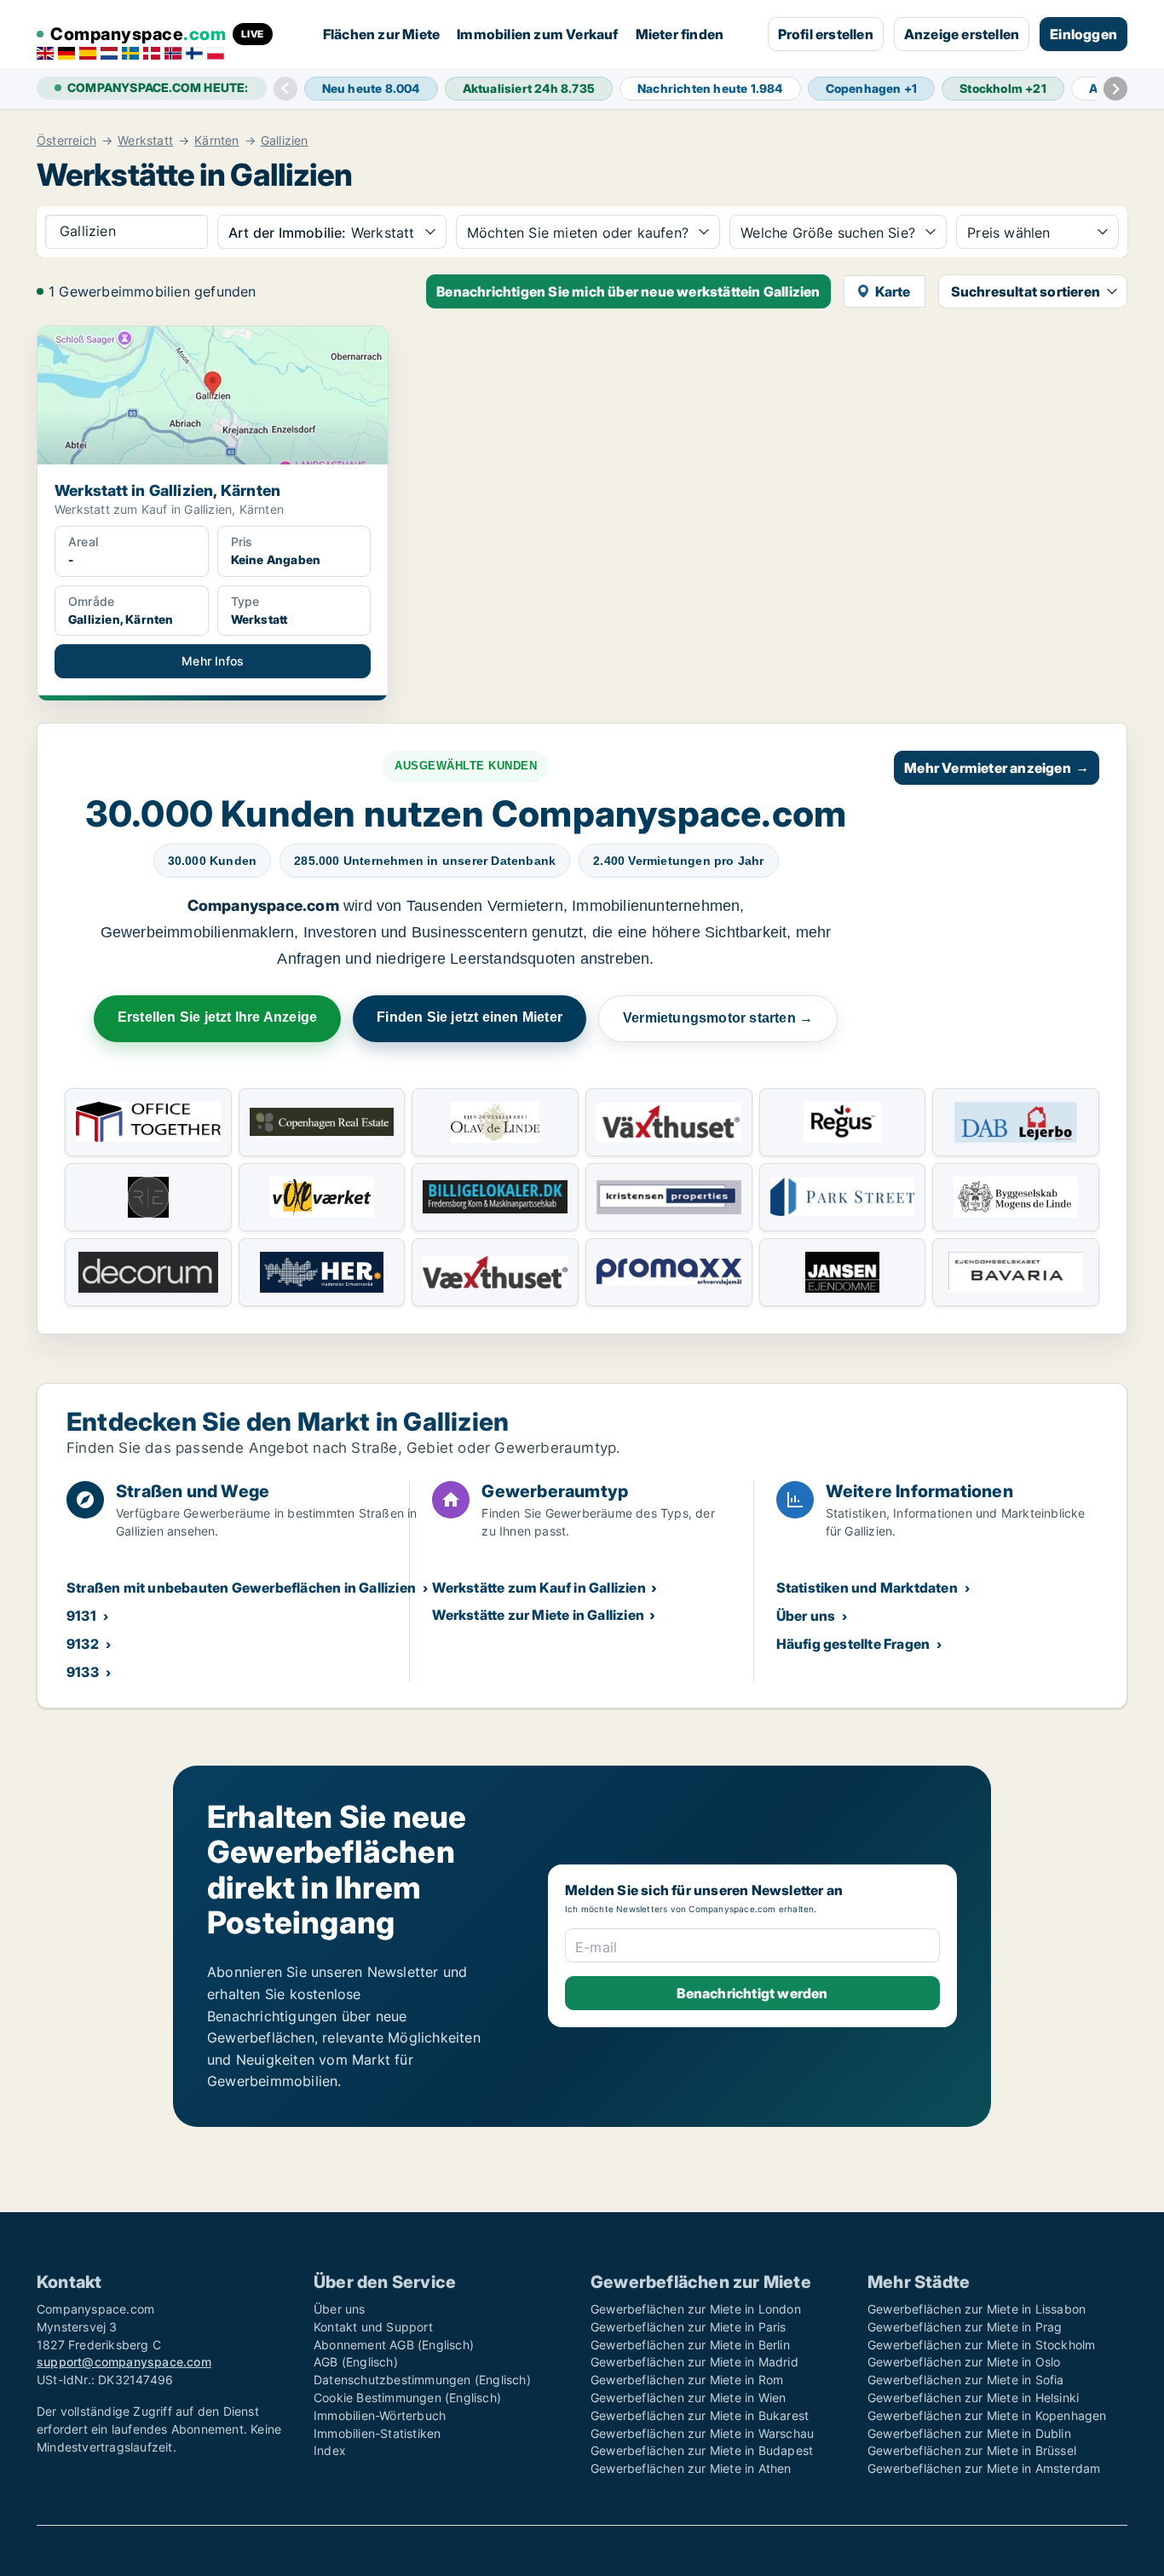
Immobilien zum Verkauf (537, 34)
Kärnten (216, 141)
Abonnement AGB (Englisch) (394, 2345)
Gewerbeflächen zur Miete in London (696, 2309)
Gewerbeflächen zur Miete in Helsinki (973, 2397)
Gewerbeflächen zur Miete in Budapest (702, 2450)
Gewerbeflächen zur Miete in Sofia (966, 2380)
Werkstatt (145, 141)
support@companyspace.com (124, 2362)
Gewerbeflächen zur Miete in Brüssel (972, 2450)
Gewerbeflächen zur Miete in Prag (965, 2327)
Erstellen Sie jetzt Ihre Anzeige (217, 1017)
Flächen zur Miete (381, 34)
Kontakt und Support (373, 2327)
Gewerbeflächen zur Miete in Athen (691, 2468)
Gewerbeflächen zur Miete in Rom (687, 2380)
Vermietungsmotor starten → (718, 1018)
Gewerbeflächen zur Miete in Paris (689, 2327)
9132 (83, 1644)
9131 (81, 1616)
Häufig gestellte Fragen (853, 1644)
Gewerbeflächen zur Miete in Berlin (690, 2345)
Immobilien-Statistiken (377, 2433)
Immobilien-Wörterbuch (380, 2415)
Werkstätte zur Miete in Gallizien (538, 1615)
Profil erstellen (826, 34)
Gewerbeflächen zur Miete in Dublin (969, 2433)
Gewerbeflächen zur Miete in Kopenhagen (987, 2415)
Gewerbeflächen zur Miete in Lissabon (977, 2309)
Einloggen (1083, 34)
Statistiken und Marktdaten (867, 1588)
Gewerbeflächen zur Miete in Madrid (694, 2362)
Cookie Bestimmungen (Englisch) (407, 2397)
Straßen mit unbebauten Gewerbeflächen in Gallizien (241, 1588)
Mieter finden (680, 34)
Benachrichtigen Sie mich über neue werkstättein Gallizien (628, 291)
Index (330, 2450)
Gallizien (285, 141)
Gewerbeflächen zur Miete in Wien (688, 2397)
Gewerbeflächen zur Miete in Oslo (964, 2362)
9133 (83, 1672)
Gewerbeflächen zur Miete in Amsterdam (984, 2468)
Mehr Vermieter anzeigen (997, 768)
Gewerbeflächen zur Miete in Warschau (702, 2433)
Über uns (806, 1616)
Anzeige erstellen (962, 34)
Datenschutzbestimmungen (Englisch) (422, 2380)
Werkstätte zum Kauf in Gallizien (539, 1588)
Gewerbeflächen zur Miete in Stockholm (981, 2345)
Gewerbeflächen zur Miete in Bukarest (700, 2415)
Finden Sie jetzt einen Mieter (470, 1017)
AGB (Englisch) (356, 2362)
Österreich (66, 141)
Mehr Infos (213, 661)
